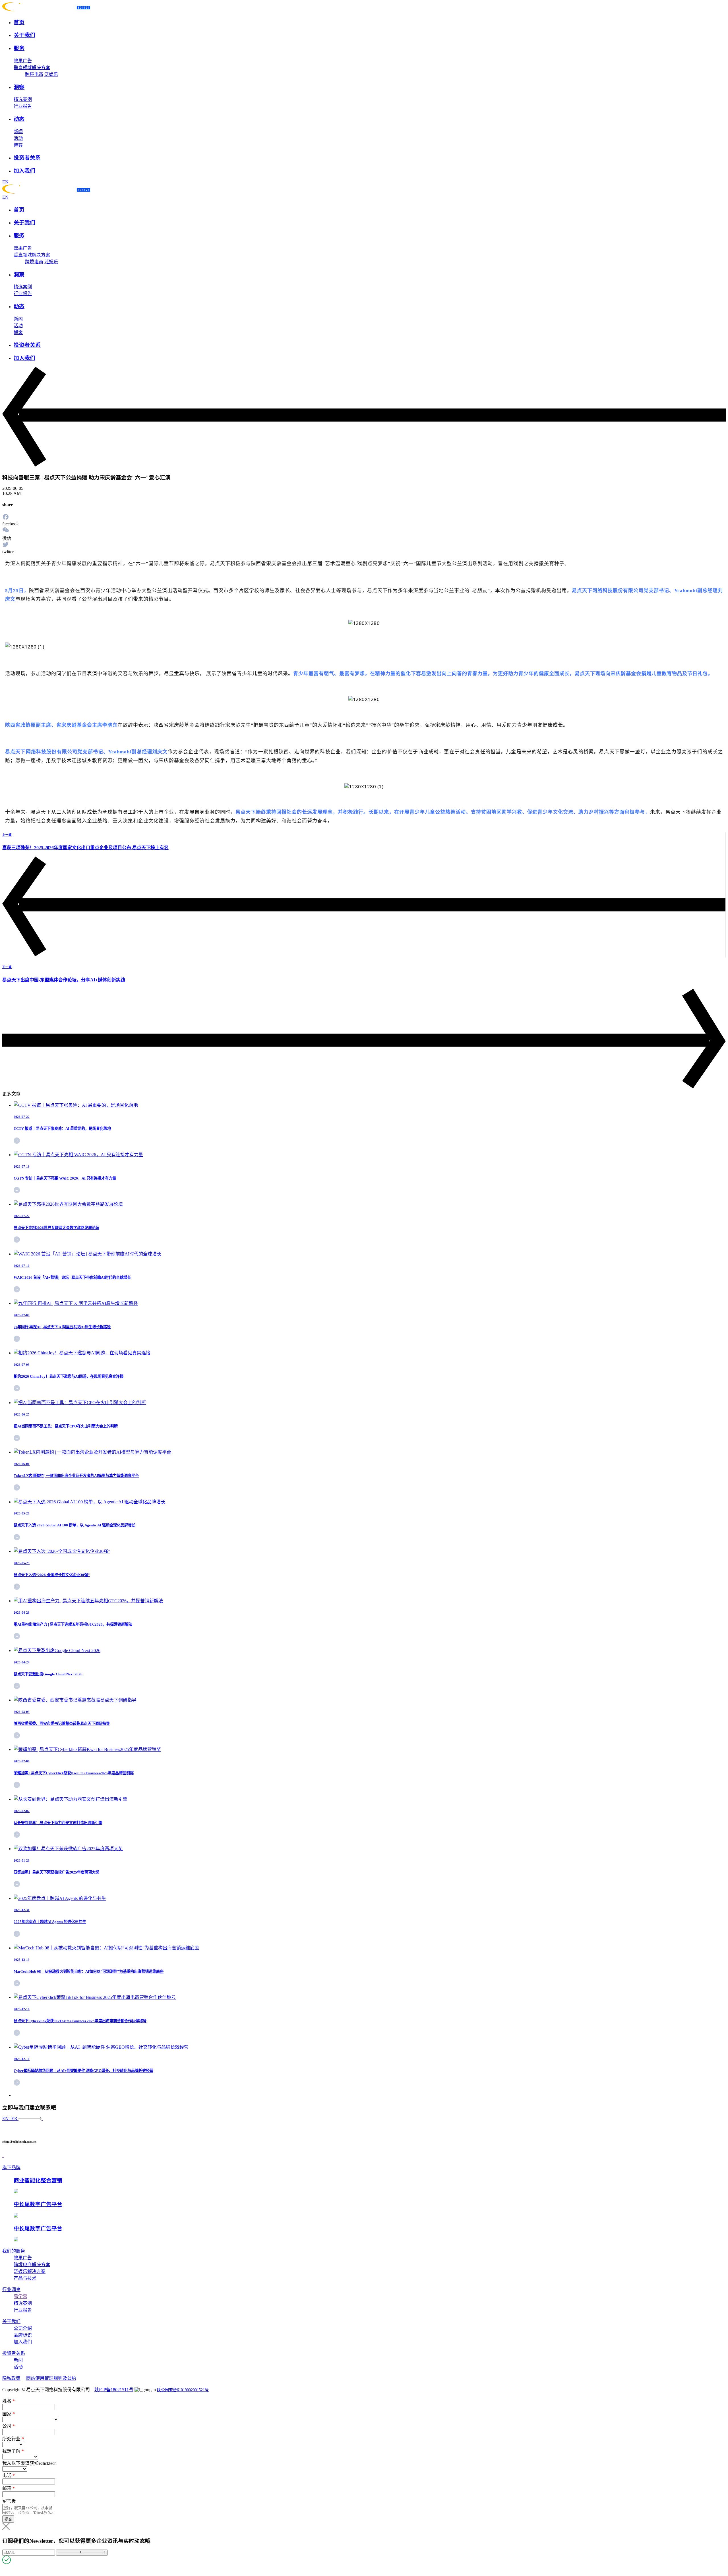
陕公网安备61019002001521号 (183, 2390)
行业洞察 (11, 2290)
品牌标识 (23, 2335)
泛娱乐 (51, 74)
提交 (8, 2519)
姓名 (9, 2401)
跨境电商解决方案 (32, 2265)
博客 (18, 145)
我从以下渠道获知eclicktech (29, 2463)
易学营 (20, 2296)
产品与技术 (25, 2278)
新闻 (18, 131)
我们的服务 (14, 2251)
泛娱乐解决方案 (30, 2271)
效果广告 (23, 61)
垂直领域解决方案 (32, 68)
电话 (9, 2476)
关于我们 (11, 2321)
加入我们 (23, 2342)
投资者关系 (14, 2353)
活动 (18, 138)
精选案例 (23, 99)
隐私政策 (11, 2378)
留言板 (9, 2501)
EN (5, 182)
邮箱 (9, 2488)
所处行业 (13, 2439)
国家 (9, 2414)
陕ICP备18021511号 (114, 2390)
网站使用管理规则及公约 (51, 2378)
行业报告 (23, 106)
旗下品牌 (11, 2168)
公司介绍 (23, 2328)
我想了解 (13, 2451)
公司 (9, 2426)
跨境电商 (34, 74)
